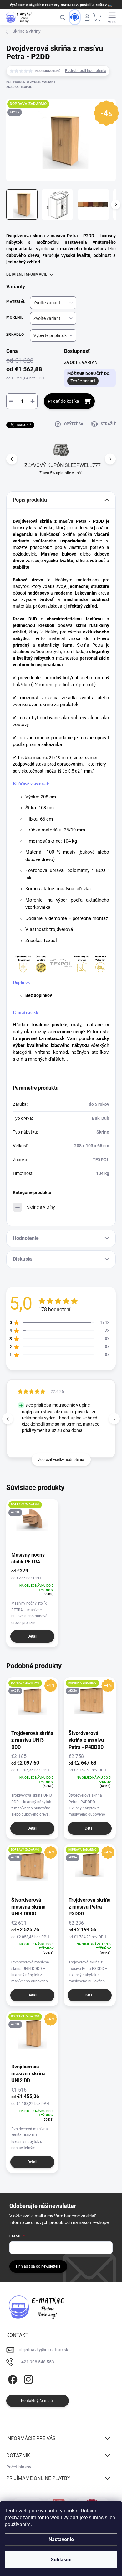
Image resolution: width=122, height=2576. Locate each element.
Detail (32, 1636)
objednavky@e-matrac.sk (43, 2350)
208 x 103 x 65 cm (92, 1146)
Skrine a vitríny (41, 1207)
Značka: (19, 87)
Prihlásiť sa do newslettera (38, 2266)
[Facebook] (12, 2379)
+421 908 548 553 (36, 2362)
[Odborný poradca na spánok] (75, 17)
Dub (105, 1118)
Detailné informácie (27, 274)
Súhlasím (61, 2560)
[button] (110, 459)
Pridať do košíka (64, 401)
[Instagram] (27, 2379)
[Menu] (112, 17)
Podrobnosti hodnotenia (86, 71)
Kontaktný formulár (38, 2401)
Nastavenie (61, 2539)
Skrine (103, 1132)
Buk (96, 1118)
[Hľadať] (62, 17)
